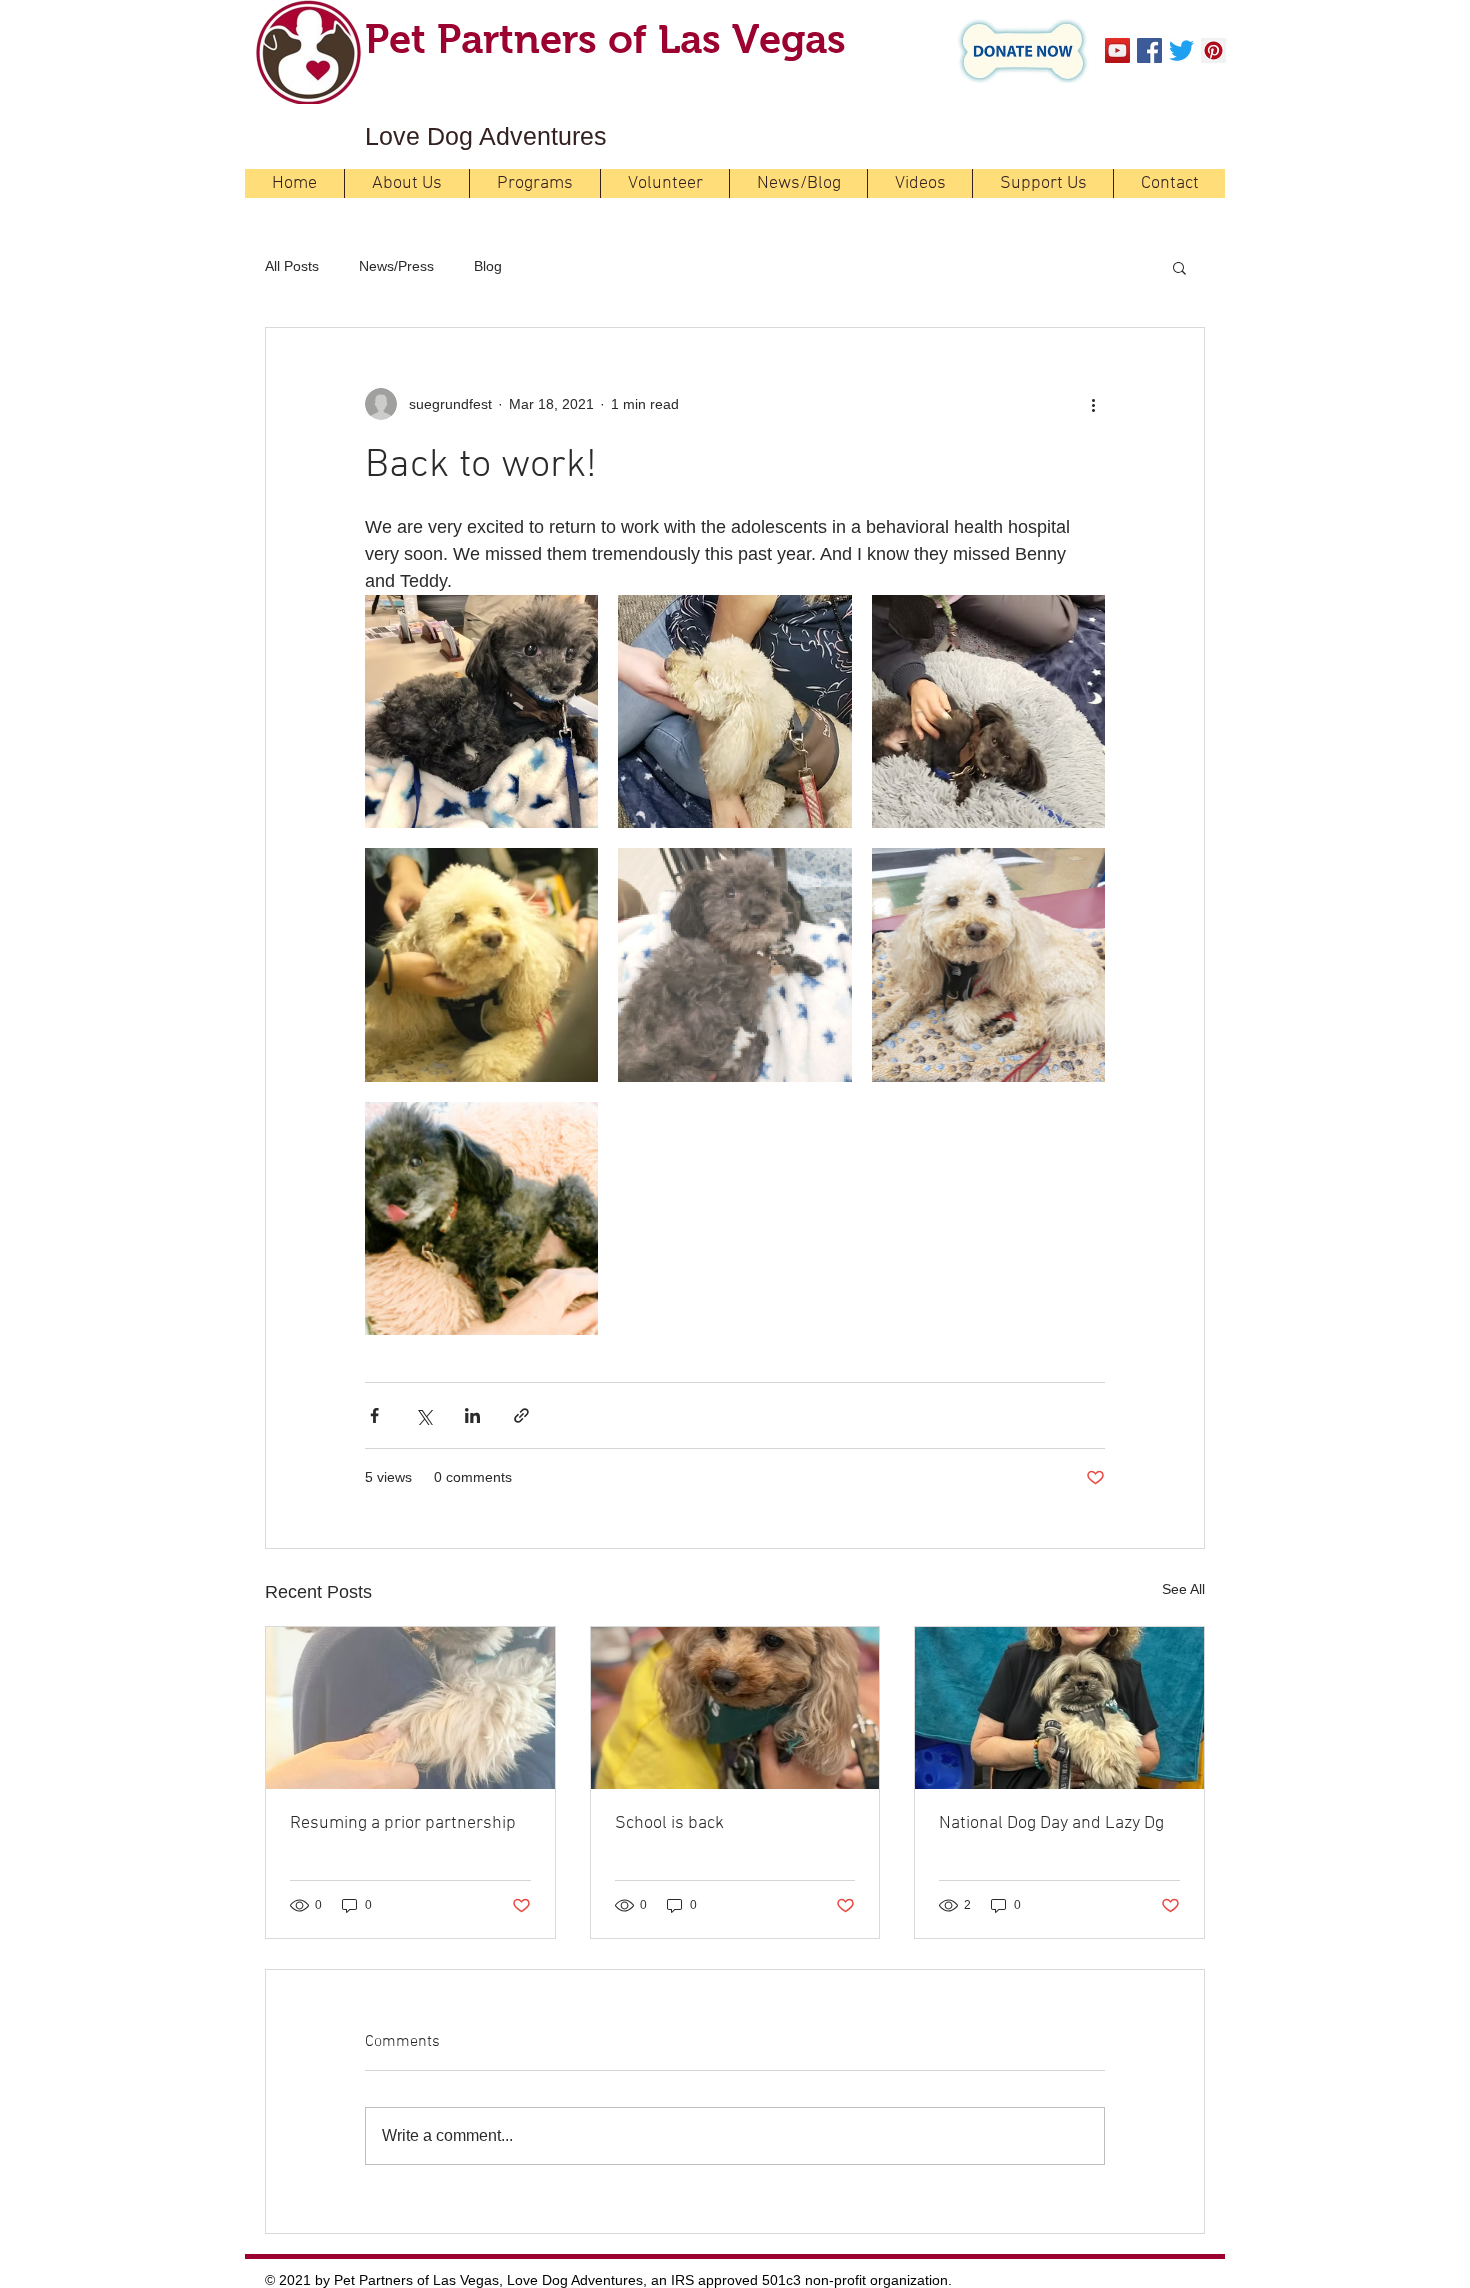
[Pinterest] (1213, 50)
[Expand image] (481, 711)
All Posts (292, 266)
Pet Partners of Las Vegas (605, 39)
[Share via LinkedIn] (472, 1415)
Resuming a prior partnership (403, 1823)
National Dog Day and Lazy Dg (1051, 1823)
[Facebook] (1149, 50)
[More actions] (1093, 404)
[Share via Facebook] (374, 1415)
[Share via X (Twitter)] (423, 1415)
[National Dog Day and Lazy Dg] (1059, 1708)
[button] (1179, 267)
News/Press (396, 266)
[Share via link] (521, 1415)
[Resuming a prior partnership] (410, 1708)
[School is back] (735, 1708)
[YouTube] (1117, 50)
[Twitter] (1181, 50)
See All (1183, 1589)
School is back (669, 1823)
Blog (488, 266)
